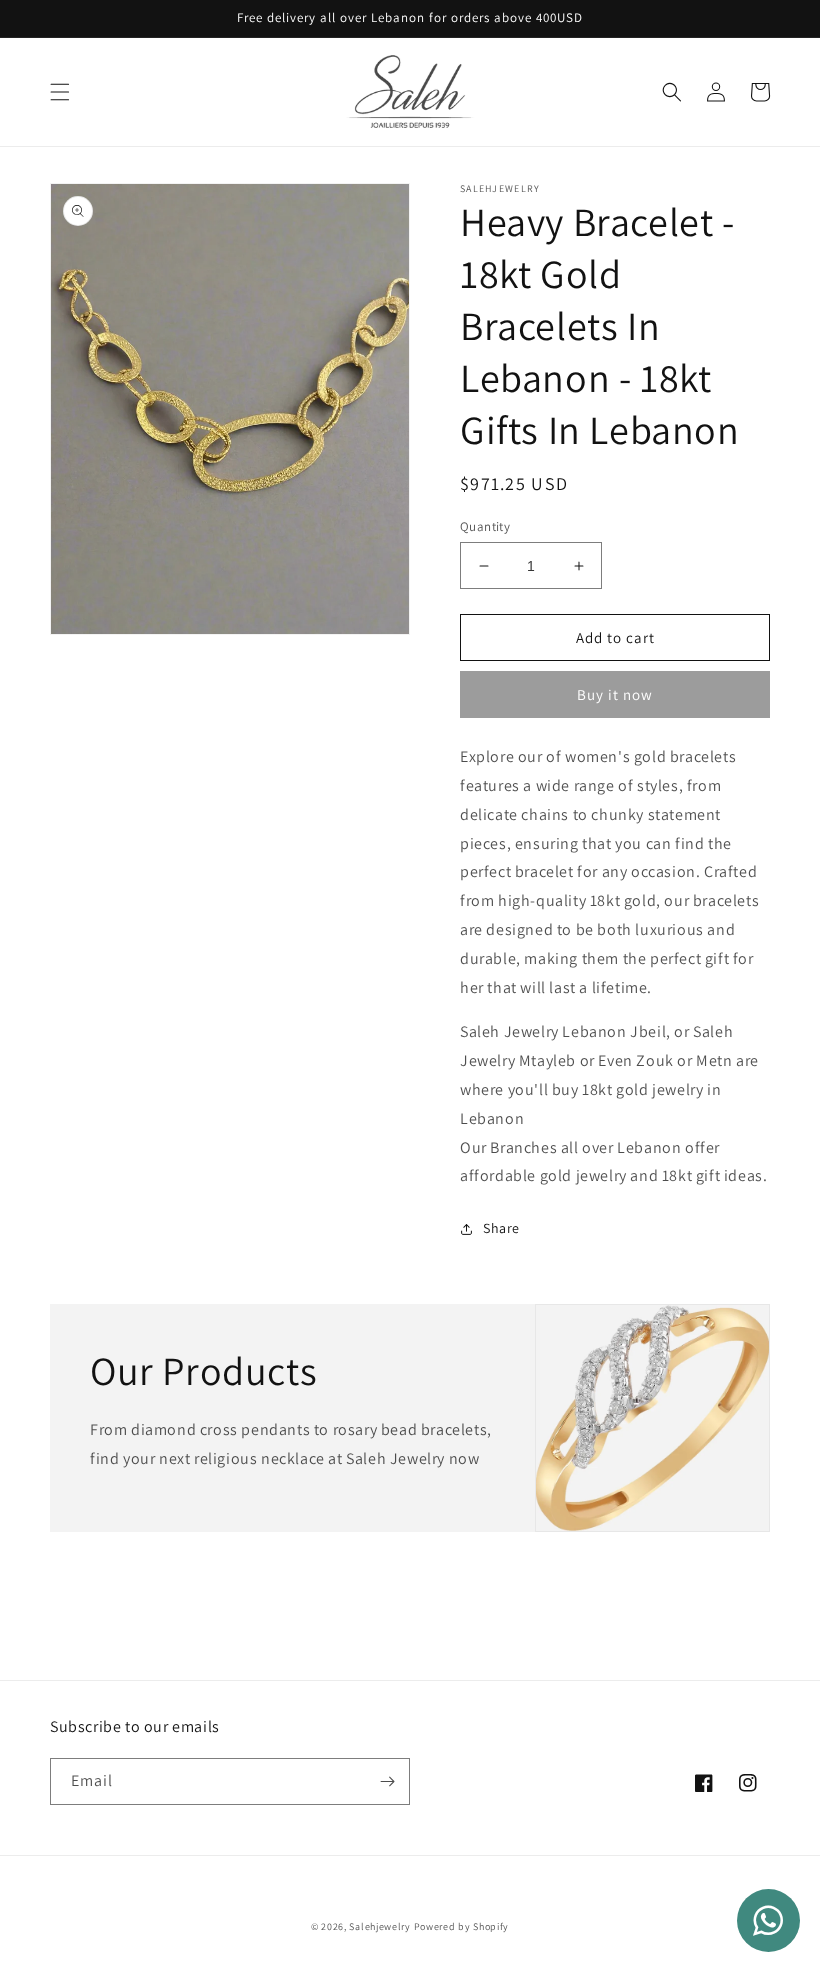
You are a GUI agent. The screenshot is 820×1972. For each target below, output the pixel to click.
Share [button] (501, 1228)
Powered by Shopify (462, 1926)
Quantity (485, 526)
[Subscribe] (387, 1781)
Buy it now (615, 694)
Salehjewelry (379, 1926)
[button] (60, 92)
